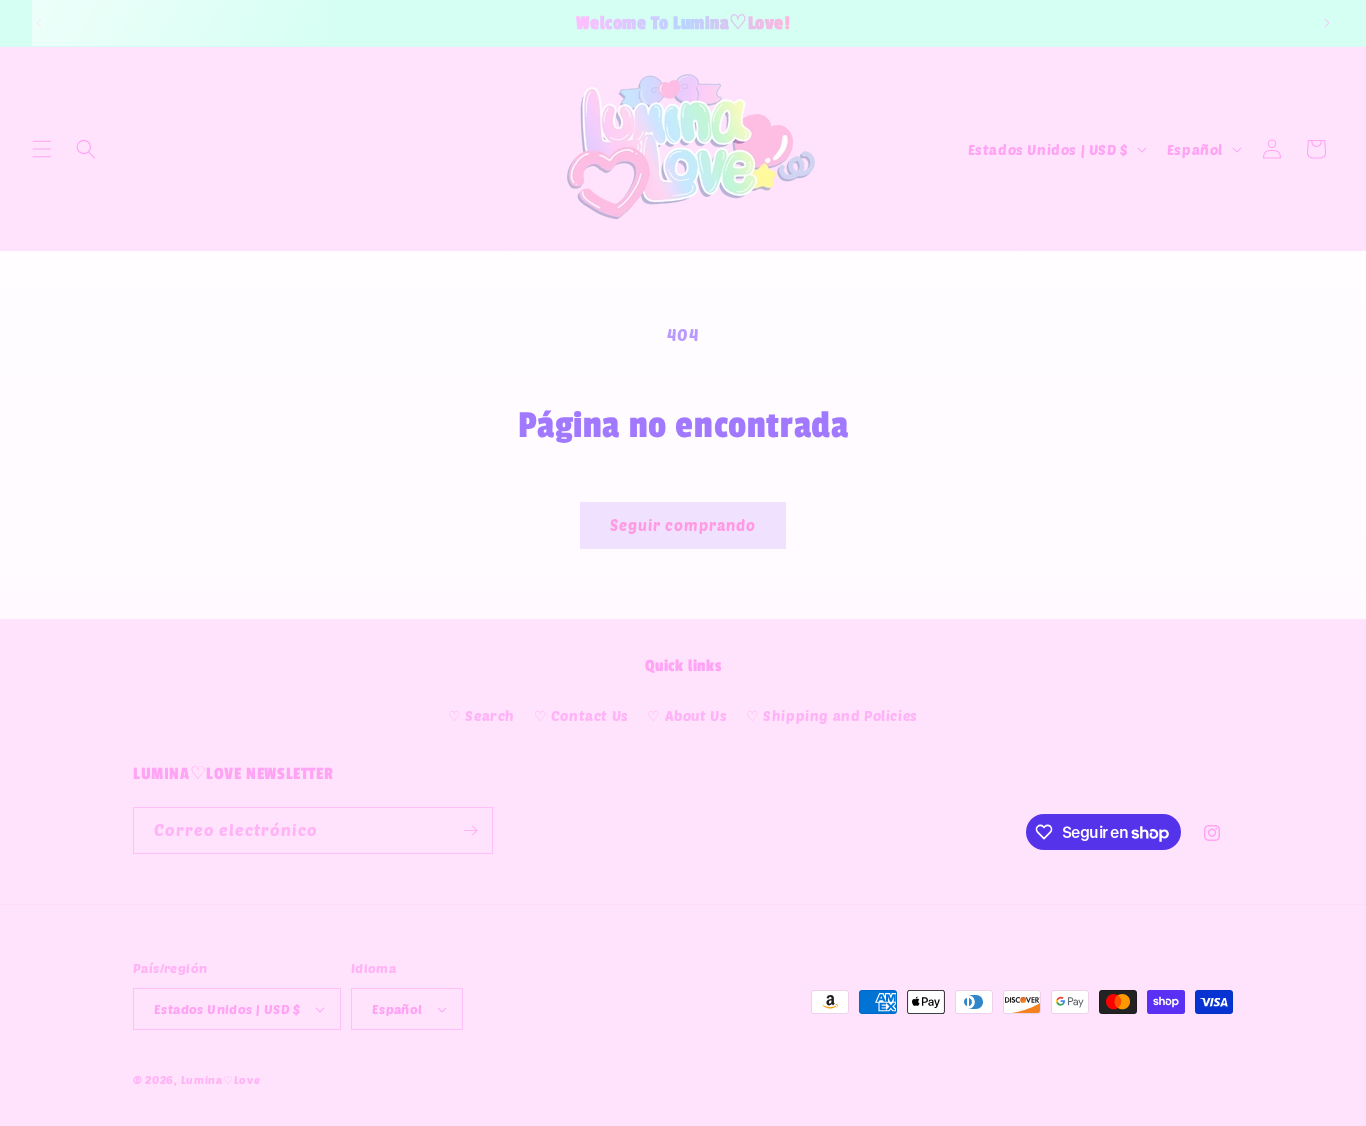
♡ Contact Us (581, 715)
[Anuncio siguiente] (1327, 23)
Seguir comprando (683, 525)
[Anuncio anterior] (39, 23)
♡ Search (481, 715)
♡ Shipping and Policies (832, 715)
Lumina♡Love (221, 1079)
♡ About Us (687, 715)
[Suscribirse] (470, 830)
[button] (42, 149)
